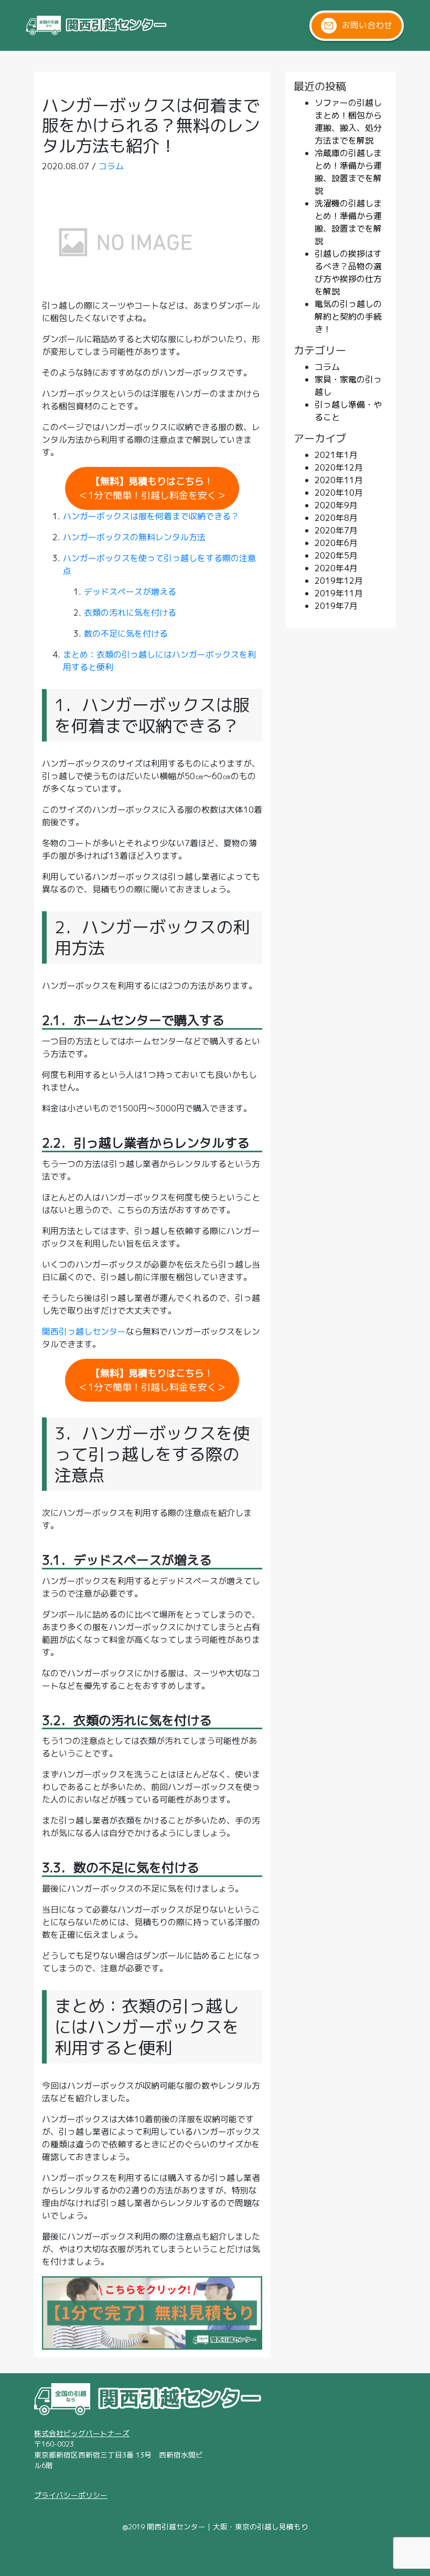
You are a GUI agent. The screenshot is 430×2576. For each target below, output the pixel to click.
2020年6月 (336, 543)
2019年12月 (339, 581)
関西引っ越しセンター (84, 1331)
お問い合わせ (367, 25)
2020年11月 (339, 480)
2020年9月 (336, 505)
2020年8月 (336, 518)
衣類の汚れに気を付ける (130, 613)
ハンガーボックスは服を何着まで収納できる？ (151, 516)
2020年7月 (336, 530)
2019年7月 (336, 606)
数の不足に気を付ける (126, 634)
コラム (111, 166)
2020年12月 (339, 467)
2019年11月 (339, 593)
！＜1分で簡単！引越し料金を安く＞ (152, 488)
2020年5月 (336, 555)
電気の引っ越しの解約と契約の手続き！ (348, 316)
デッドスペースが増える (130, 592)
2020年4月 (336, 568)
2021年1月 (336, 455)
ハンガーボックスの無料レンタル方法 (134, 537)
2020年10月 (339, 493)
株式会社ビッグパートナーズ (82, 2433)
